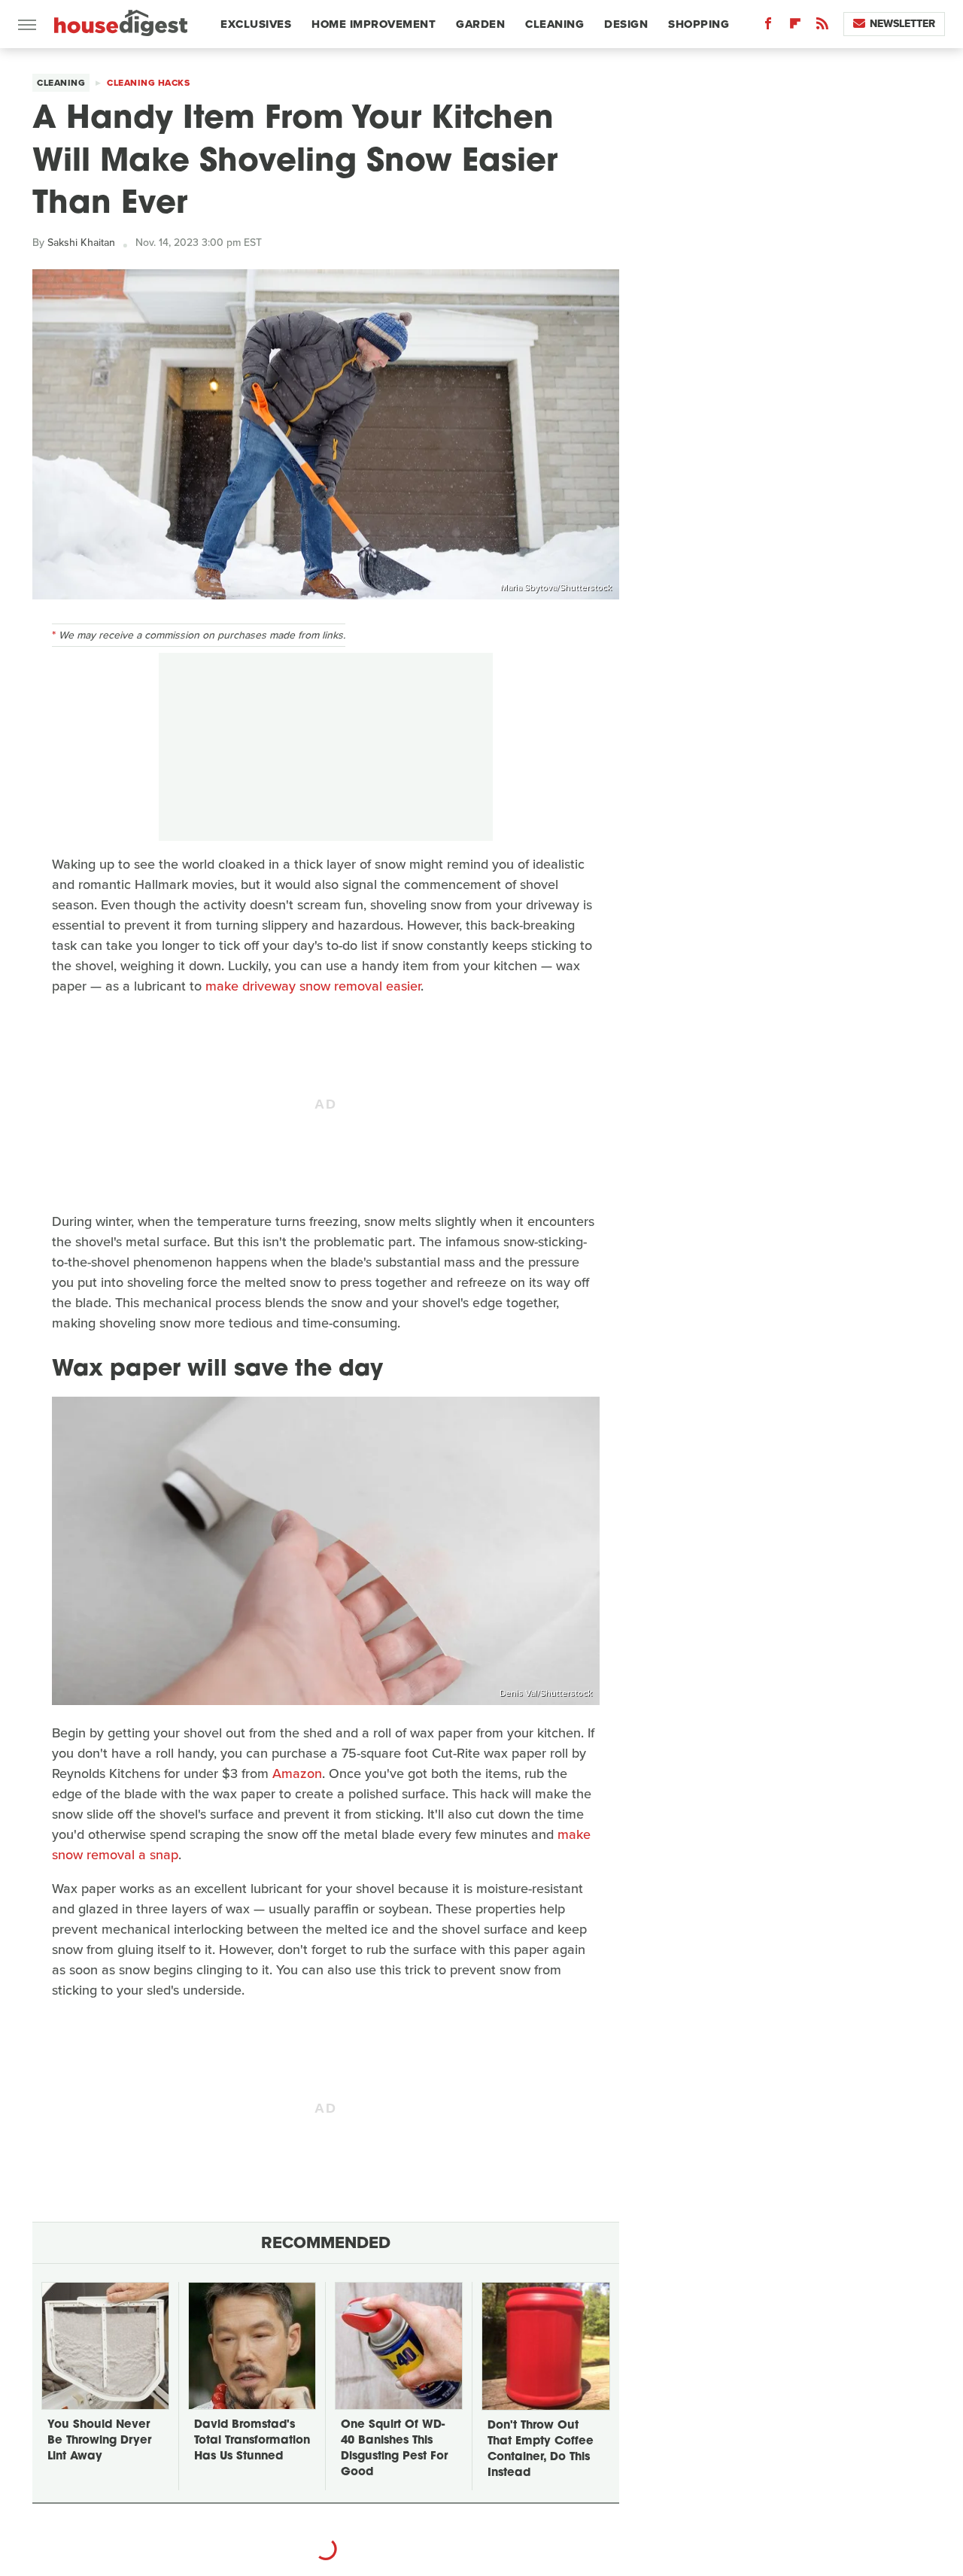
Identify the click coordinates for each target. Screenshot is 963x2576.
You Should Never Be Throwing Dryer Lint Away (99, 2441)
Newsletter (902, 24)
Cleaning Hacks (148, 83)
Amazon (297, 1773)
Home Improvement (374, 24)
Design (626, 24)
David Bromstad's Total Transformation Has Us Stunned (252, 2441)
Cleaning (554, 24)
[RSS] (822, 27)
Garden (480, 24)
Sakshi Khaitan (81, 243)
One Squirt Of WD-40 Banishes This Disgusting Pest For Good (394, 2449)
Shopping (699, 24)
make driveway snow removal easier (313, 986)
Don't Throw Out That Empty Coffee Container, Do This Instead (541, 2450)
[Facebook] (768, 27)
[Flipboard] (795, 27)
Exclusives (256, 24)
